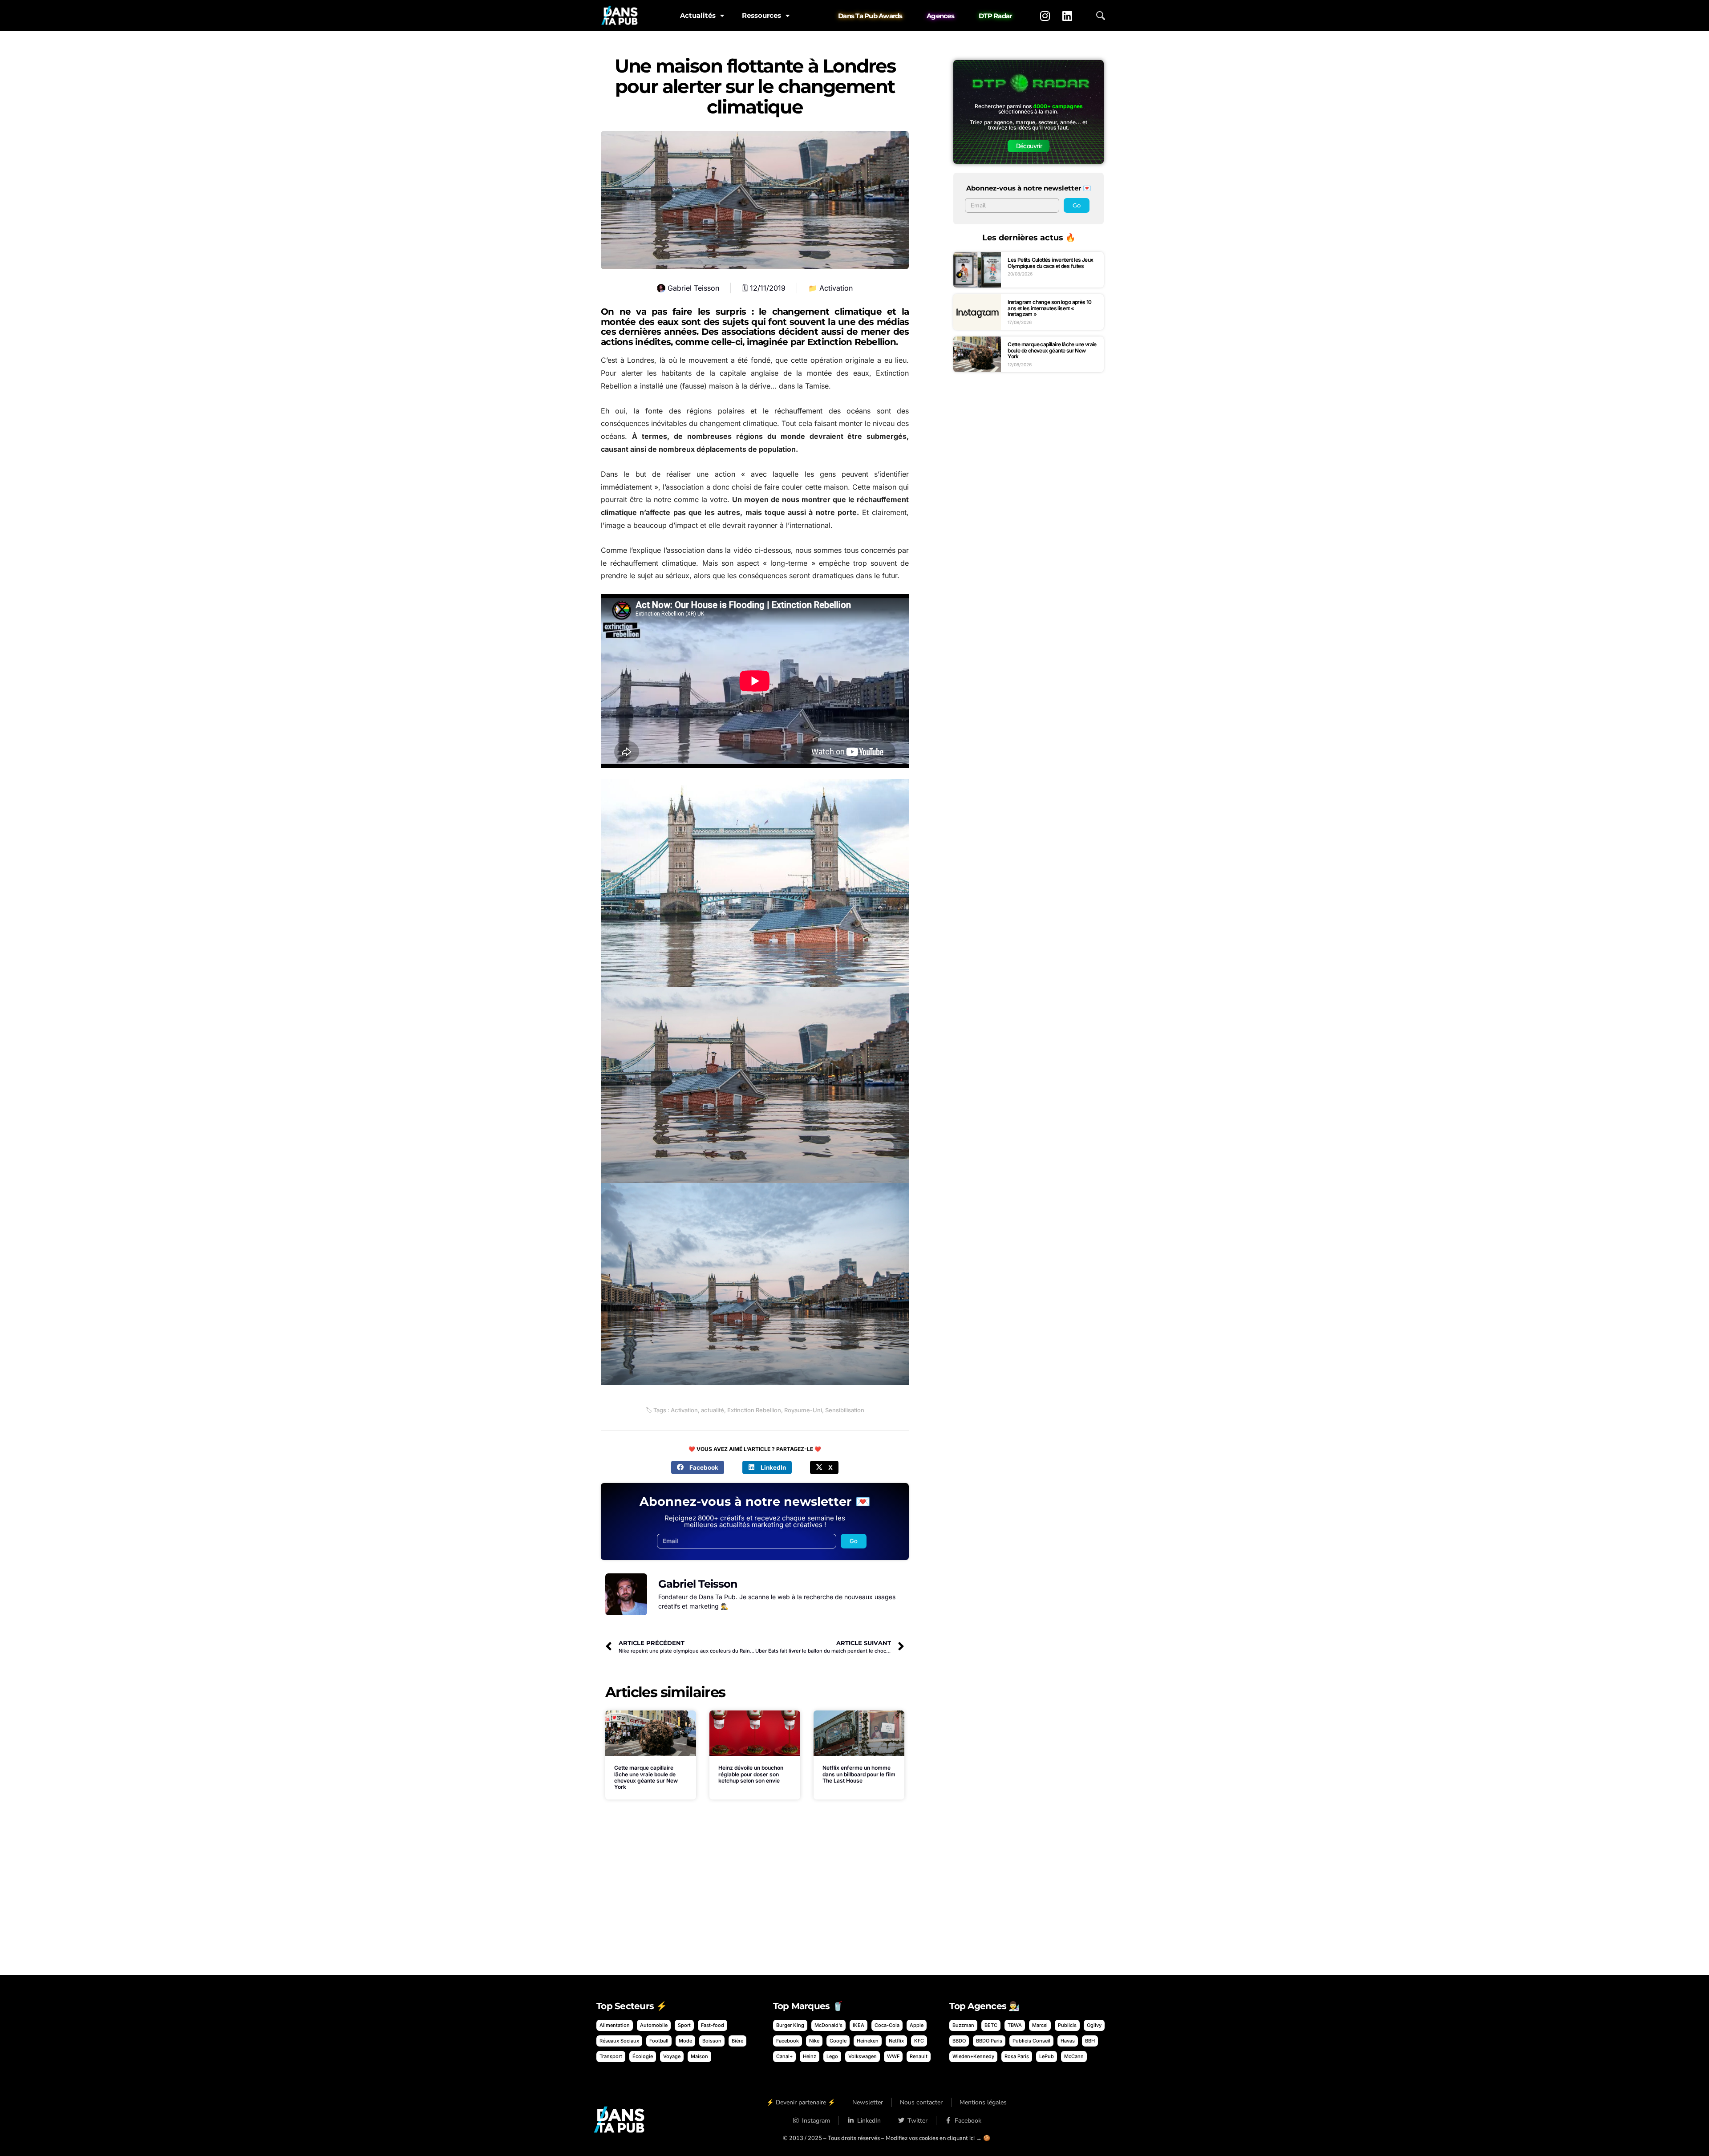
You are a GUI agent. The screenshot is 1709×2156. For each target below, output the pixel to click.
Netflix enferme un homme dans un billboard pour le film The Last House (859, 1774)
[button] (698, 1467)
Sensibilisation (845, 1410)
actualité (713, 1410)
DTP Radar (995, 16)
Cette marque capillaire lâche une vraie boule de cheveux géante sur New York (646, 1777)
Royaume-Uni (803, 1410)
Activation (836, 288)
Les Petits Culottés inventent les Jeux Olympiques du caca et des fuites (1050, 263)
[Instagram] (1045, 16)
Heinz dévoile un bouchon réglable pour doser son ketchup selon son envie (751, 1774)
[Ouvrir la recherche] (1101, 16)
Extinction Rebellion (754, 1410)
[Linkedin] (1067, 16)
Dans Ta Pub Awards (870, 16)
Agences (940, 16)
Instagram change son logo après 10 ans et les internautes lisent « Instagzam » (1050, 308)
